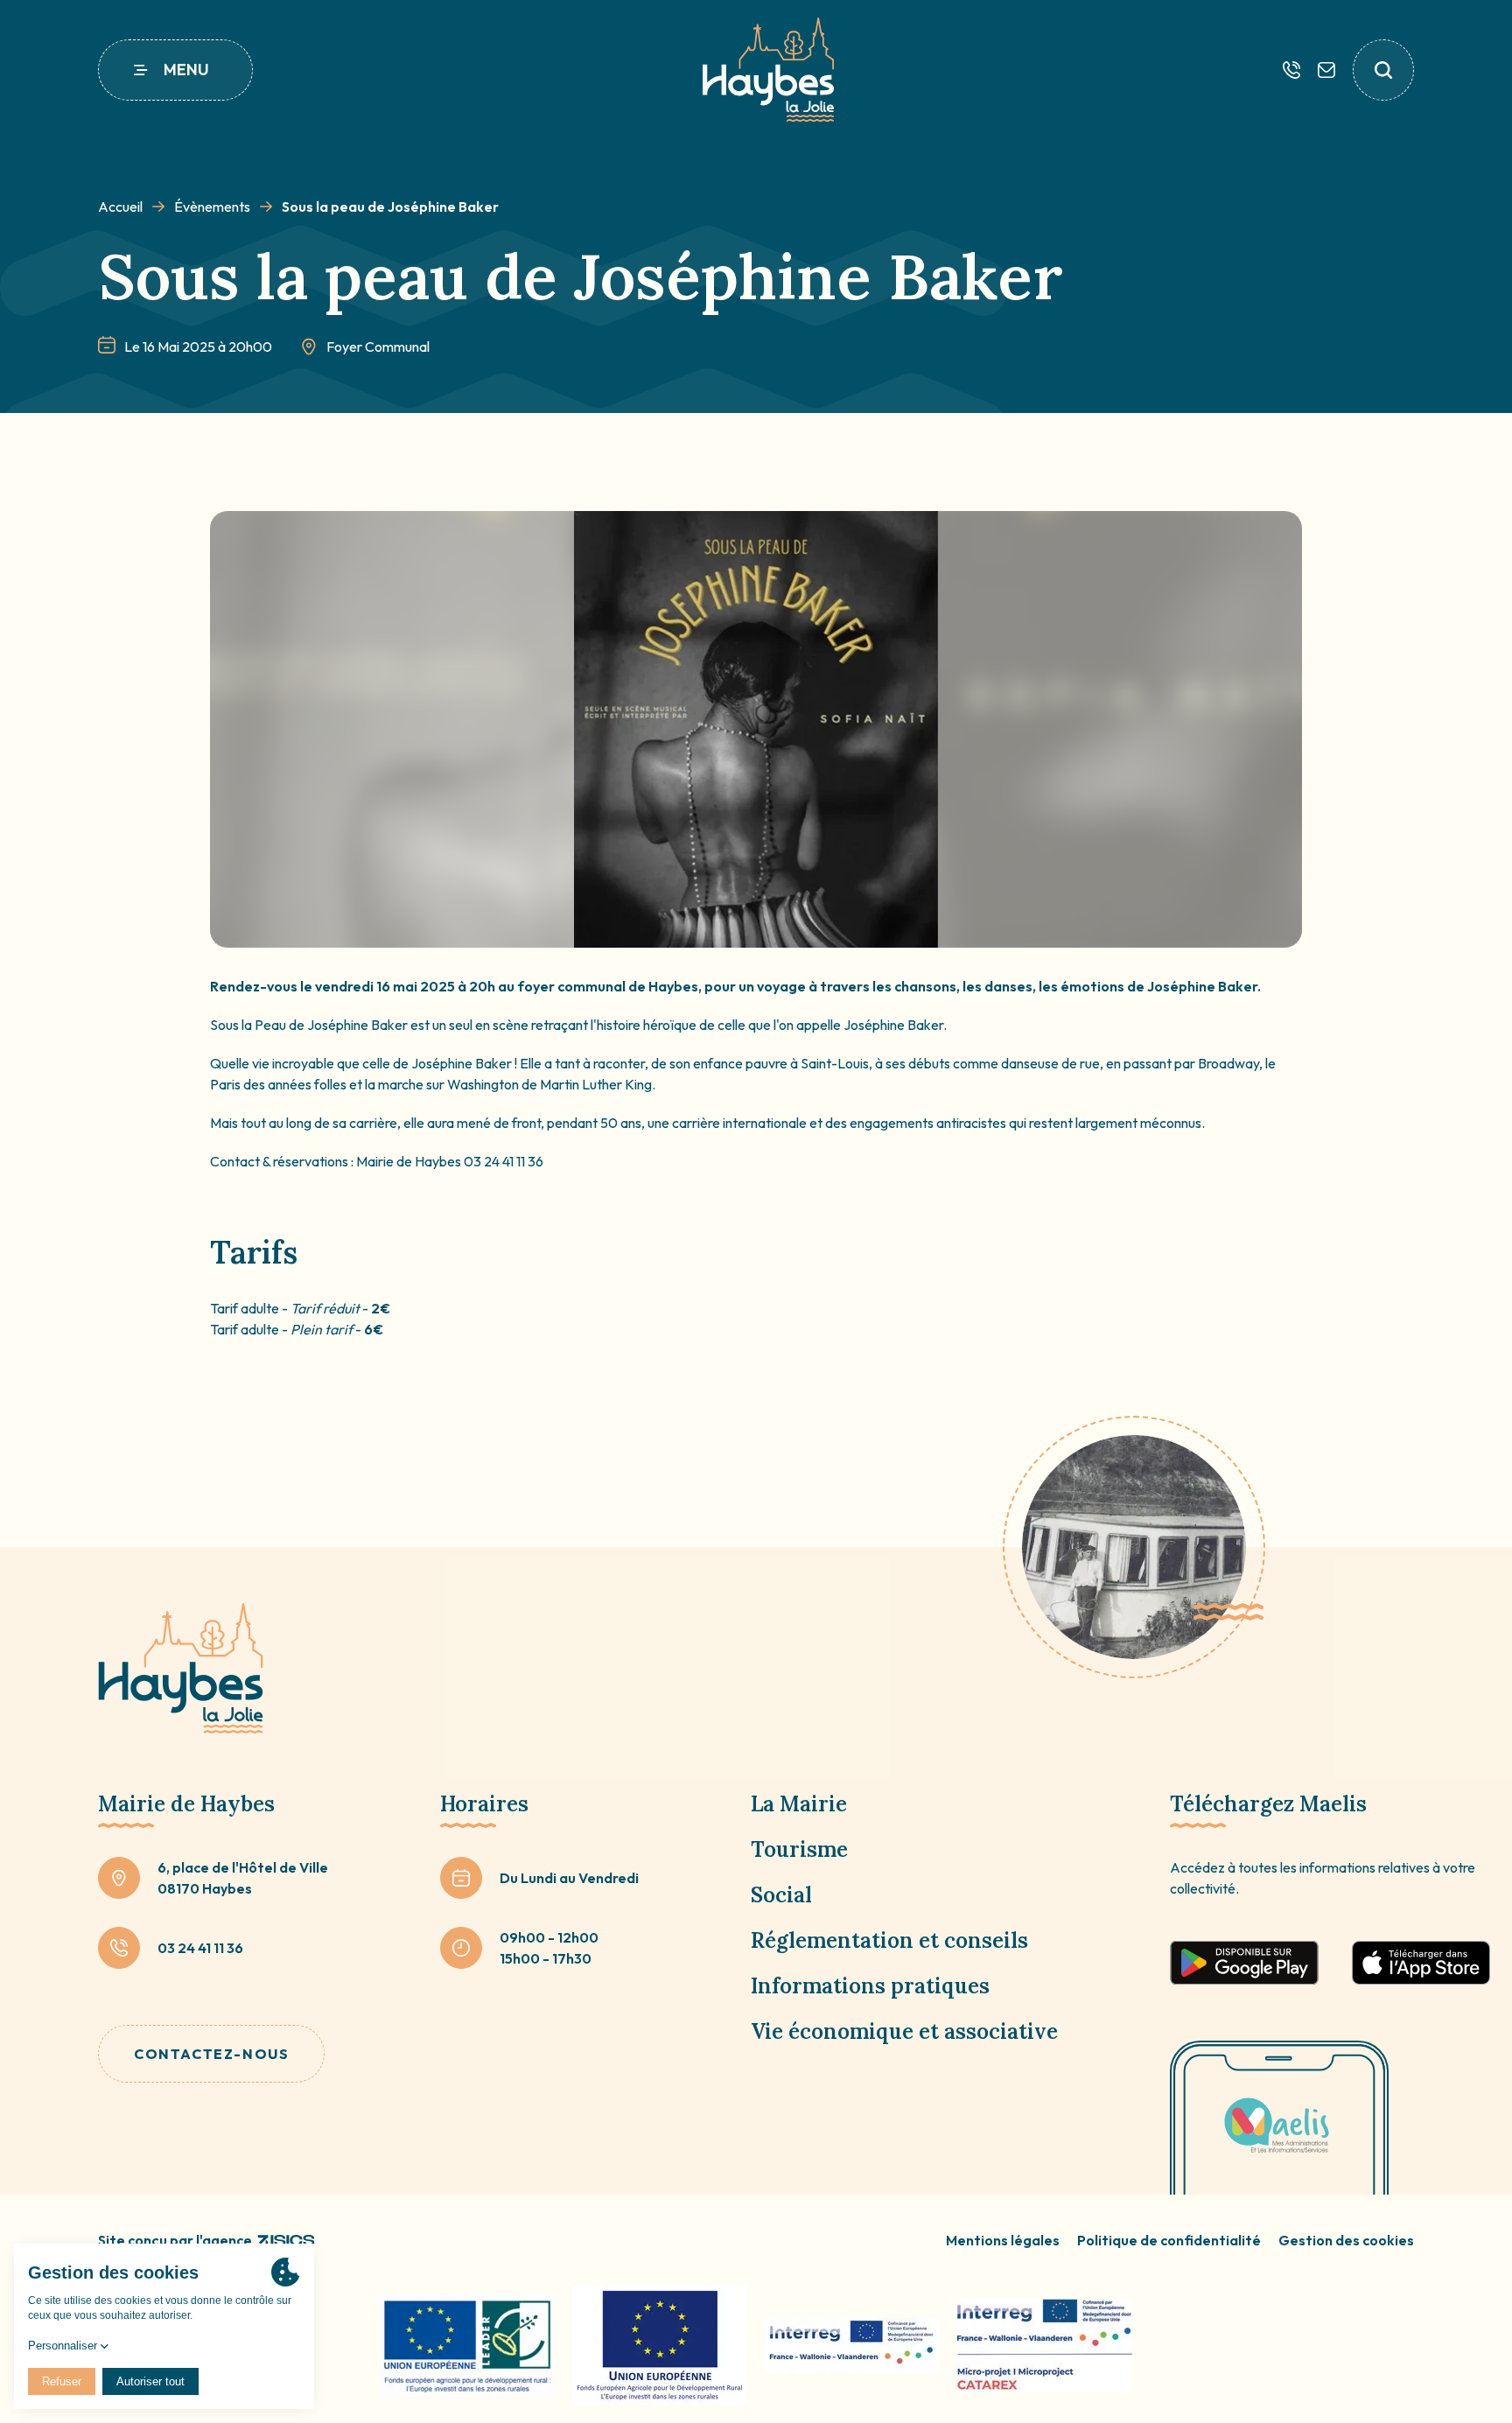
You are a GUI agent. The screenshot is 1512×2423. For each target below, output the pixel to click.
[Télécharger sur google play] (1244, 1963)
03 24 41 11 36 (200, 1948)
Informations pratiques (870, 1986)
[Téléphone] (1291, 70)
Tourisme (799, 1849)
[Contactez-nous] (1326, 70)
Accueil (120, 207)
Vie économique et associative (904, 2031)
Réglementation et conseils (889, 1940)
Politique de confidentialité (1169, 2240)
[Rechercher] (1383, 70)
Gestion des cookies (1346, 2240)
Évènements (212, 207)
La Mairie (799, 1804)
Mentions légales (1003, 2240)
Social (781, 1895)
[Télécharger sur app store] (1421, 1963)
